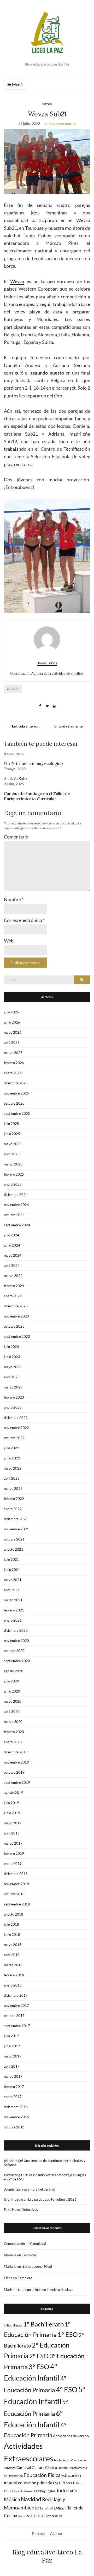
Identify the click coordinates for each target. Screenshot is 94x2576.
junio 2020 (12, 1691)
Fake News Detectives (21, 2210)
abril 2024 (12, 1266)
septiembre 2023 (17, 1336)
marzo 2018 (13, 1965)
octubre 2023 (14, 1326)
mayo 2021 (13, 1580)
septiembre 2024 (17, 1225)
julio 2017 (11, 2036)
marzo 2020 (13, 1722)
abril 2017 (12, 2066)
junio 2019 (12, 1813)
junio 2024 (12, 1245)
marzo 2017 (13, 2076)
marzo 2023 (13, 1387)
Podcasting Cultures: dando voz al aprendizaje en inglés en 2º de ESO (45, 2177)
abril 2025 (12, 1154)
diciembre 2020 (16, 1630)
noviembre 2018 (16, 1884)
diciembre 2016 (16, 2107)
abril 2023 (12, 1377)
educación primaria (35, 2483)
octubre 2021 (14, 1539)
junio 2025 (12, 1134)
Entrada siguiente (68, 726)
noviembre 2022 (16, 1428)
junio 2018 (12, 1935)
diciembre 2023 (16, 1306)
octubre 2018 (14, 1894)
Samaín (44, 2508)
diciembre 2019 (16, 1752)
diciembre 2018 (16, 1874)
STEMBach (58, 2508)
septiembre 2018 (17, 1904)
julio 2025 (11, 1124)
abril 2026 (12, 1043)
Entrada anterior (25, 726)
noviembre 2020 (16, 1641)
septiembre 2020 (17, 1661)
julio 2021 (11, 1559)
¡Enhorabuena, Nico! (37, 2266)
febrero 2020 (14, 1732)
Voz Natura (54, 2516)
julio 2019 (11, 1803)
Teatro (22, 2516)
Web (9, 941)
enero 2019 (13, 1864)
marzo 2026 (13, 1053)
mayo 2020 (13, 1701)
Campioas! (38, 2244)
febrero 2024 (14, 1286)
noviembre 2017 (16, 2005)
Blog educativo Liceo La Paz (47, 2556)
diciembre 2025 (16, 1083)
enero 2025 (13, 1184)
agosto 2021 (14, 1549)
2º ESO (39, 2356)
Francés (66, 2483)
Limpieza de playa (60, 2290)
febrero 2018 (14, 1975)
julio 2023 (11, 1347)
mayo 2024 (13, 1255)
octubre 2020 (14, 1651)
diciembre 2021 (16, 1519)
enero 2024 (13, 1296)
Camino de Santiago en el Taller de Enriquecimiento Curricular (37, 796)
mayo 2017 (13, 2056)
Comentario (16, 837)
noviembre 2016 (16, 2117)
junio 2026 (12, 1022)
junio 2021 (12, 1570)
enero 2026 (13, 1073)
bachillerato (62, 2460)
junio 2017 (12, 2046)
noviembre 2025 (16, 1093)
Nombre (14, 899)
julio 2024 (11, 1235)
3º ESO (39, 2367)
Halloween (27, 2491)
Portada (39, 2534)
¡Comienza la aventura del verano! (30, 2189)
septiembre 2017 (17, 2026)
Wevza (17, 281)
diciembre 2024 (16, 1195)
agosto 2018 (14, 1914)
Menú (17, 84)
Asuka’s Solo (15, 778)
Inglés (51, 2491)
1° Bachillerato (13, 2325)
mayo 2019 (13, 1823)
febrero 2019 (14, 1853)
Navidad (31, 2499)
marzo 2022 (13, 1489)
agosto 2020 (14, 1671)
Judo (61, 2490)
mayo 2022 (13, 1468)
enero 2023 (13, 1407)
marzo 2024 (13, 1276)
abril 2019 (12, 1833)
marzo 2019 (13, 1843)
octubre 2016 (14, 2127)
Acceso (56, 2534)
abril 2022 (12, 1478)
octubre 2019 (14, 1772)
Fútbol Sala (11, 2491)
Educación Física (42, 2475)
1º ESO (68, 2334)
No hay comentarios (60, 124)
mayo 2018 (13, 1945)
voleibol (13, 688)
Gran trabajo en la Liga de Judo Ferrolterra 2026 (40, 2199)
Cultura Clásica (44, 2467)
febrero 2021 (14, 1610)
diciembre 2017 (16, 1995)
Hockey (40, 2491)
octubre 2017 (14, 2016)
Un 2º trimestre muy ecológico (33, 763)
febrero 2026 (14, 1063)
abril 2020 (12, 1712)
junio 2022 (12, 1458)
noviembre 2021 (16, 1529)
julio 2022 (11, 1448)
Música (12, 2499)
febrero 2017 (14, 2087)
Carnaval (24, 2467)
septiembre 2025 (17, 1113)
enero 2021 (13, 1620)
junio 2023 (12, 1357)
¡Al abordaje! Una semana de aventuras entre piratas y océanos (45, 2163)
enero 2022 (13, 1509)
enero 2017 (13, 2097)
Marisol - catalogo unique (23, 2290)
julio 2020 (11, 1681)
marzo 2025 (13, 1164)
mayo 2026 (13, 1032)
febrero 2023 (14, 1397)
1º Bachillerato (43, 2324)
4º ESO (67, 2390)
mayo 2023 (13, 1367)
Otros (47, 104)
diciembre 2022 (16, 1418)
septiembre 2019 (17, 1782)
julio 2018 (11, 1924)
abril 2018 (12, 1955)
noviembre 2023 (16, 1316)
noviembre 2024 (16, 1205)
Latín (72, 2491)
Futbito (78, 2483)
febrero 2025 (14, 1174)
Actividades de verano (71, 2436)
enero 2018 (13, 1985)
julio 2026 (11, 1012)
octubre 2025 (14, 1103)
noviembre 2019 (16, 1762)
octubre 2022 (14, 1438)
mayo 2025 (13, 1144)
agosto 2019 (14, 1793)
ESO (56, 2483)
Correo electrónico (24, 920)
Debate (63, 2468)
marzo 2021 (13, 1600)
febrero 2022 (14, 1499)
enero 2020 (13, 1742)
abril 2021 (12, 1590)
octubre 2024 (14, 1215)
